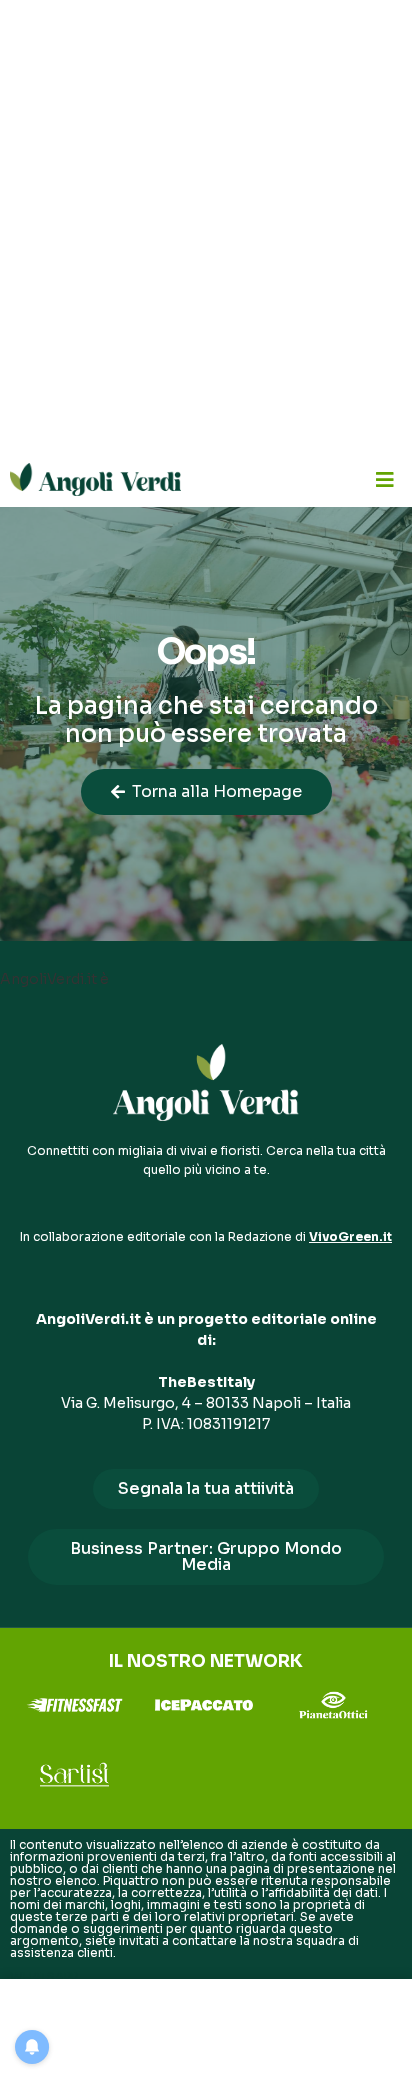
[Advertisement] (206, 226)
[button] (384, 479)
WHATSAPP (44, 1976)
